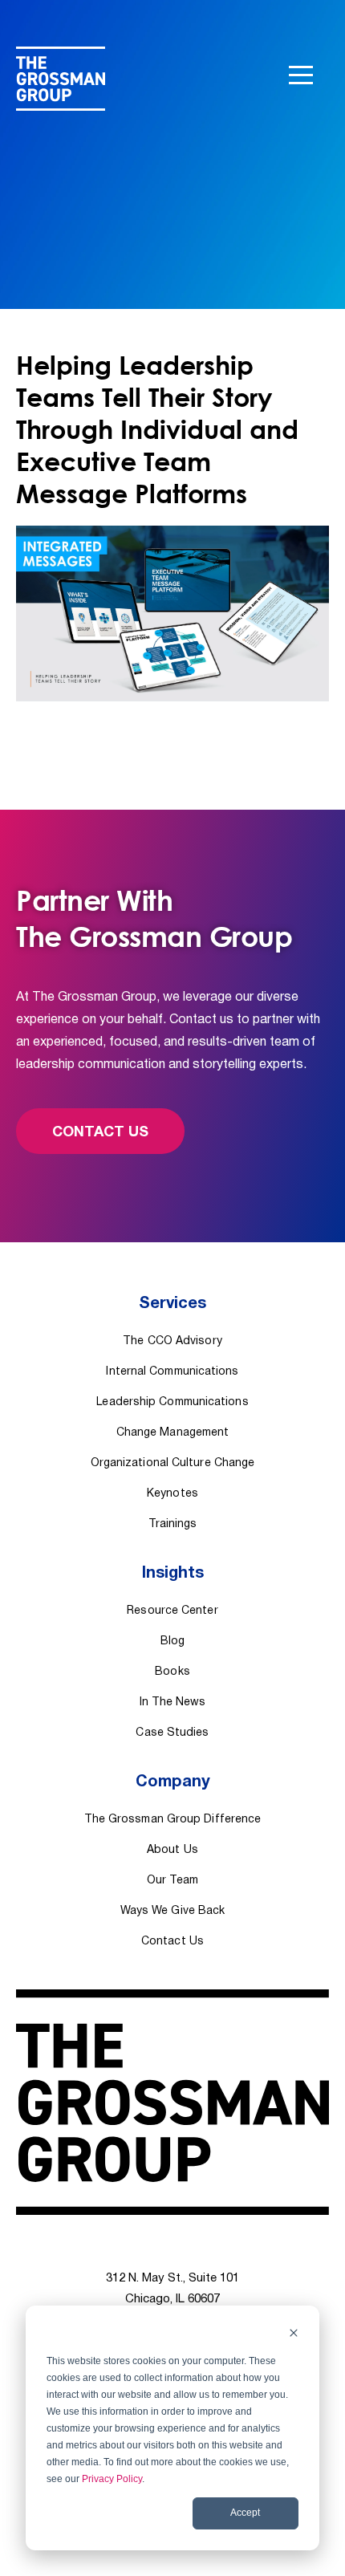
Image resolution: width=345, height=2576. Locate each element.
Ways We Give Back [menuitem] (173, 1911)
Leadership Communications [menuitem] (172, 1402)
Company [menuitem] (173, 1782)
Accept (245, 2513)
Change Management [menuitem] (173, 1433)
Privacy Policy (112, 2479)
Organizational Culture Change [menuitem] (173, 1463)
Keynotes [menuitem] (172, 1494)
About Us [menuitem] (172, 1850)
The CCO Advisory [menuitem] (172, 1341)
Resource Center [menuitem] (172, 1611)
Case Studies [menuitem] (172, 1733)
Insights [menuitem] (173, 1574)
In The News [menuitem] (173, 1702)
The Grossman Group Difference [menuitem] (173, 1820)
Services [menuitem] (172, 1304)
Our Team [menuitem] (172, 1881)
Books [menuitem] (172, 1672)
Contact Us (100, 1133)
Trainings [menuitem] (173, 1524)
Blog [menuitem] (172, 1641)
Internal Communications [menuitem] (172, 1372)
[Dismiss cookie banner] (294, 2335)
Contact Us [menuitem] (172, 1942)
